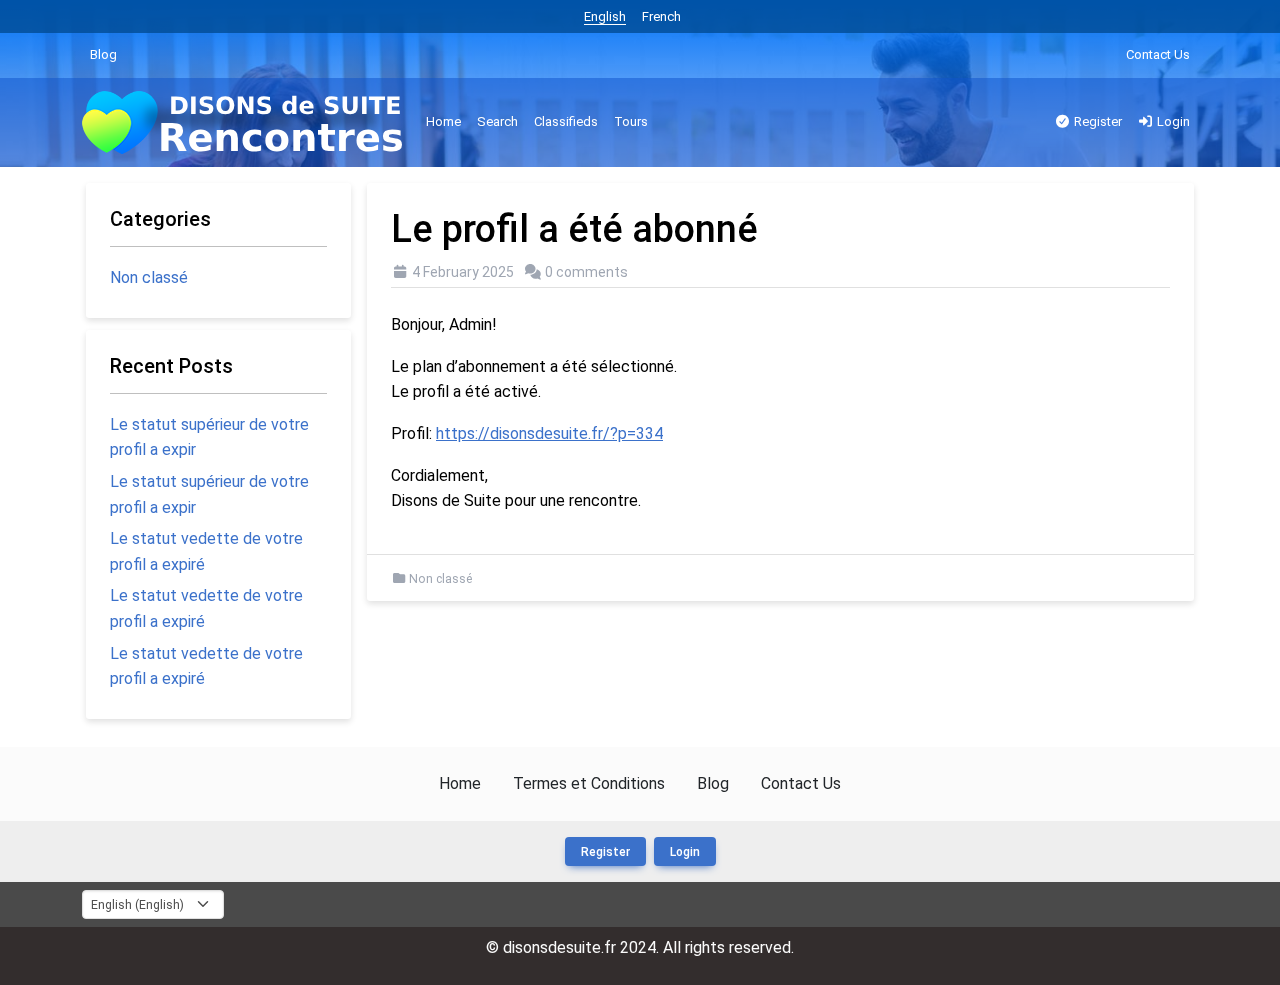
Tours (631, 121)
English (605, 16)
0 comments (586, 272)
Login (1172, 121)
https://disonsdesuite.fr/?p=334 (549, 433)
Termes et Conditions (589, 783)
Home (443, 121)
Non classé (440, 579)
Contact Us (1158, 54)
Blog (103, 54)
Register (1096, 121)
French (661, 16)
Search (497, 121)
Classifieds (566, 121)
